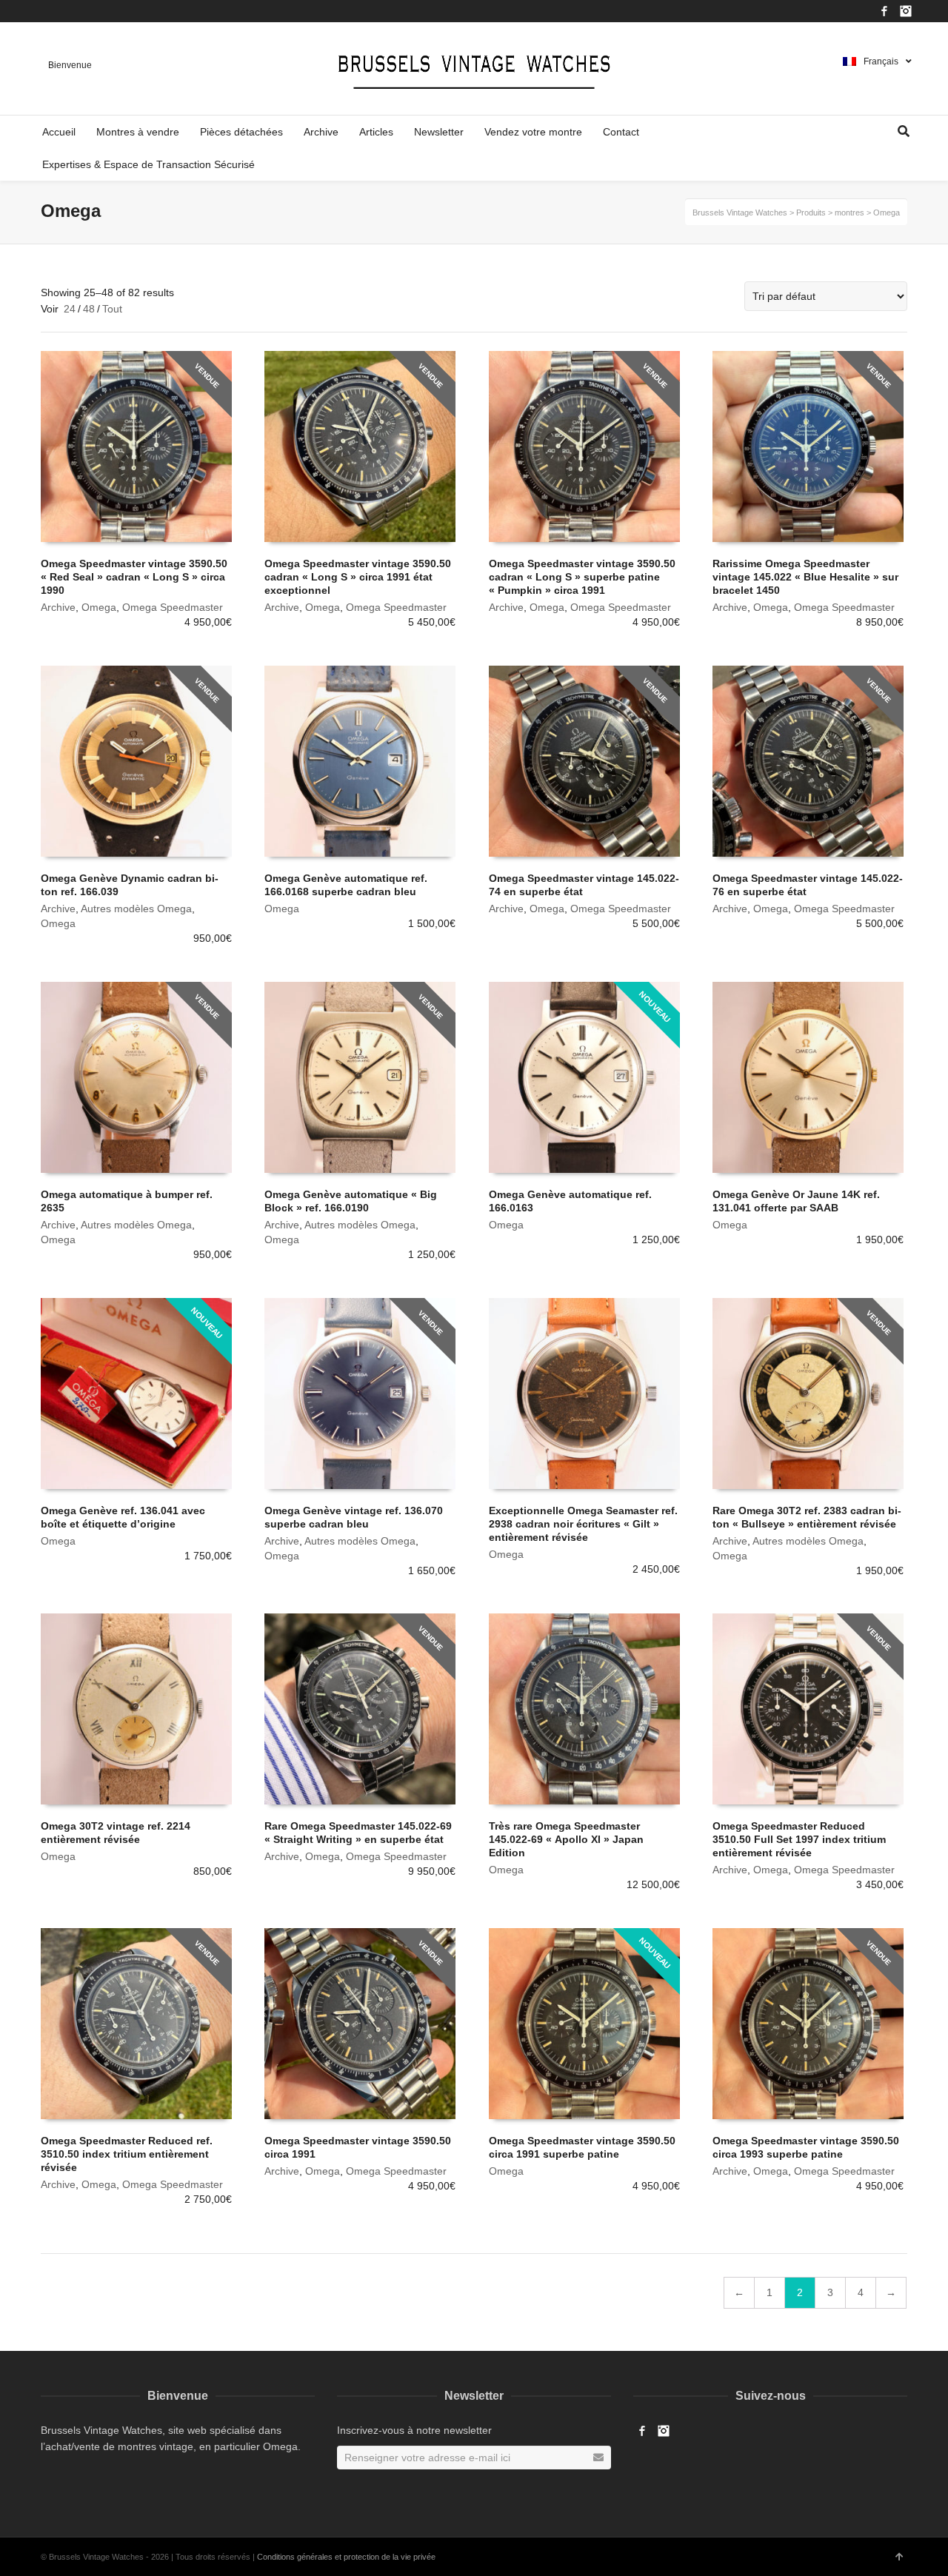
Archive (58, 607)
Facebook (884, 11)
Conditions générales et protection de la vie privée (346, 2557)
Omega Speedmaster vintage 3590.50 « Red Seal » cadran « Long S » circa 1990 (134, 577)
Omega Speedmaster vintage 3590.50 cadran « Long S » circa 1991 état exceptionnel (358, 577)
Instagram (906, 11)
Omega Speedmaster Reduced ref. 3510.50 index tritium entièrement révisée (127, 2154)
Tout (112, 309)
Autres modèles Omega (136, 909)
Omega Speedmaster (173, 607)
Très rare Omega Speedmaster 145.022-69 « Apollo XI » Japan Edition (566, 1839)
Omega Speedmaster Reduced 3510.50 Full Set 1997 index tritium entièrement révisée (799, 1839)
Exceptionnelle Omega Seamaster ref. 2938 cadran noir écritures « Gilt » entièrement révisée (583, 1524)
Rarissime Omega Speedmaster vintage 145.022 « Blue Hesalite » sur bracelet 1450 (805, 577)
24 (70, 309)
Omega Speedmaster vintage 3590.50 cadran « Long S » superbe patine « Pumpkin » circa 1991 (582, 577)
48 (89, 309)
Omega (99, 607)
